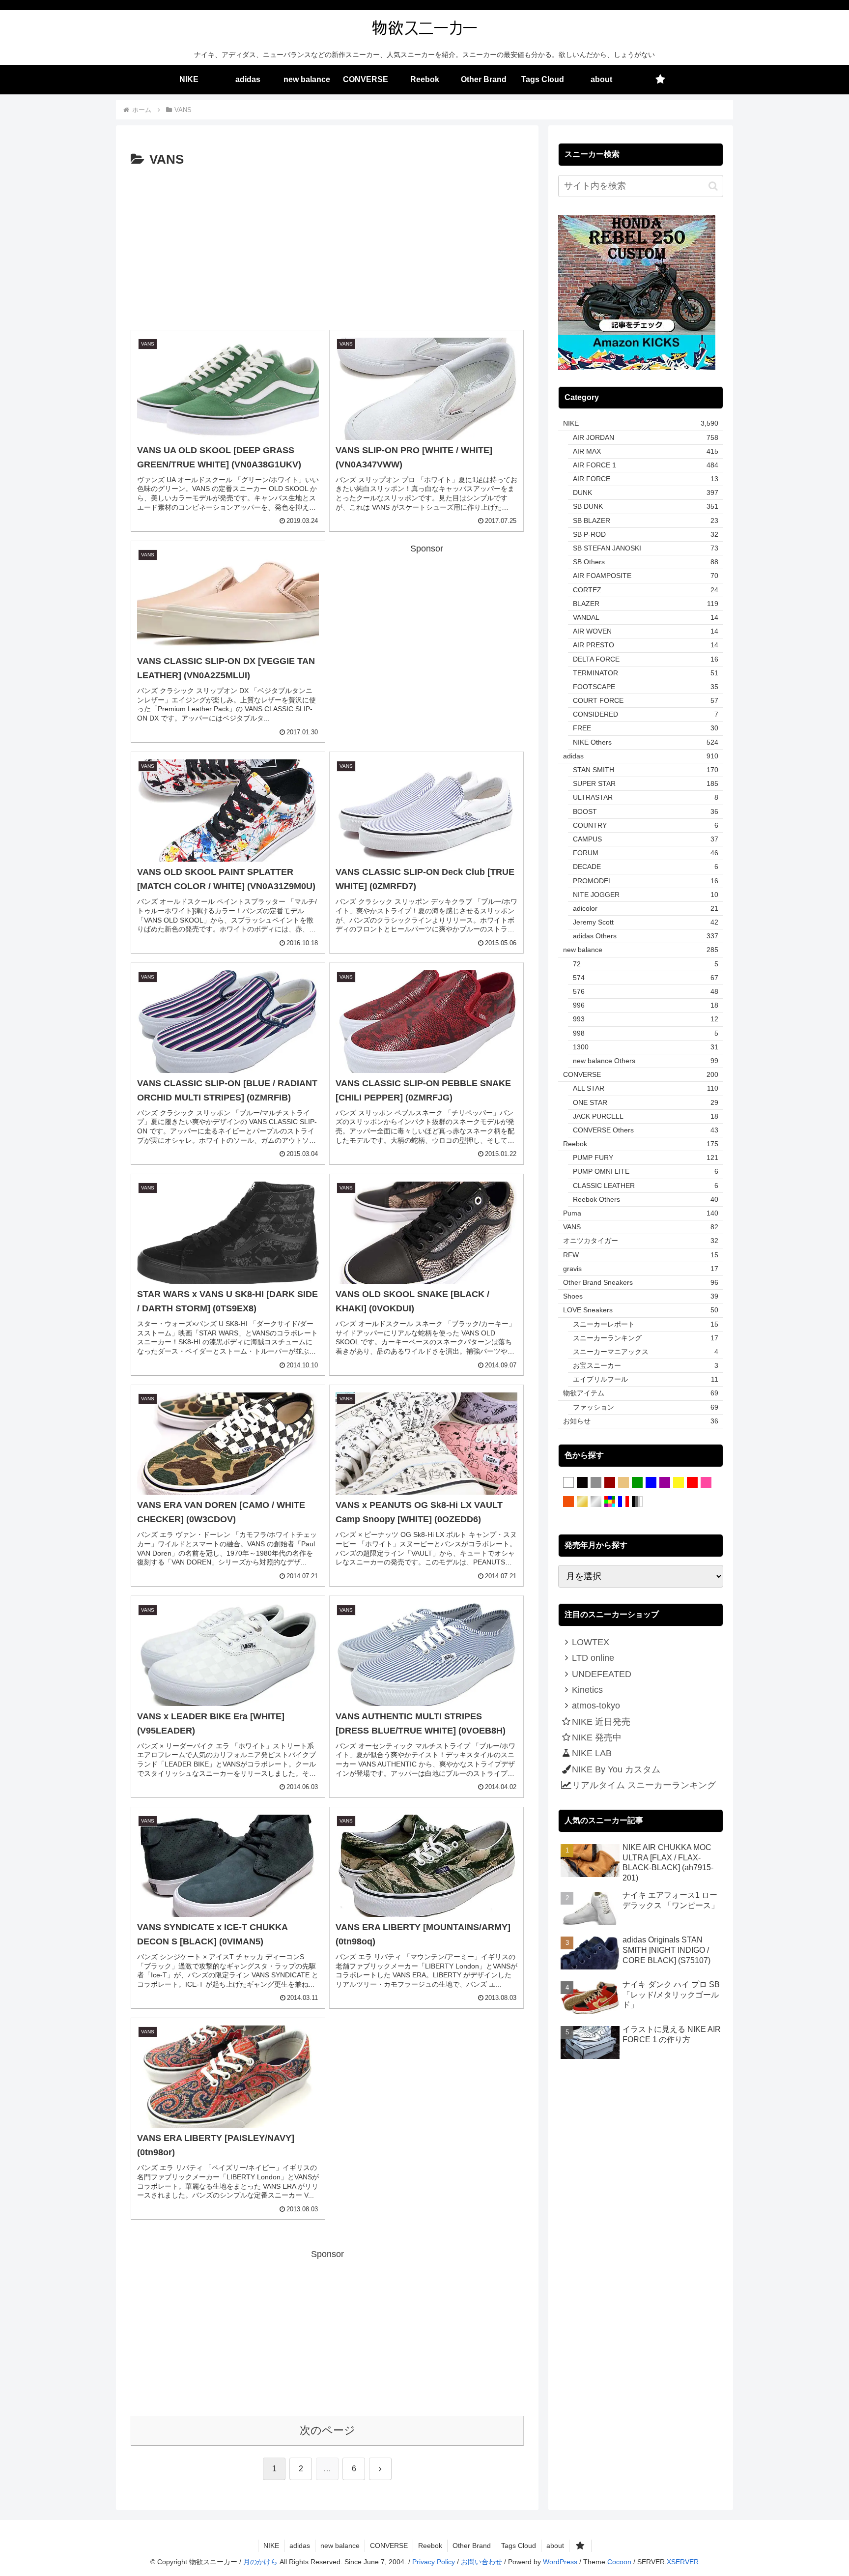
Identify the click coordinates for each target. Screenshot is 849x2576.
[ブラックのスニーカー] (582, 1483)
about (555, 2546)
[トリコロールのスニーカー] (623, 1502)
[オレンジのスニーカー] (568, 1502)
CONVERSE (389, 2546)
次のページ (327, 2430)
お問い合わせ (481, 2562)
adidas (300, 2546)
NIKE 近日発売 (601, 1722)
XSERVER (683, 2562)
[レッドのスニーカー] (692, 1483)
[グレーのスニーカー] (596, 1483)
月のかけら (260, 2562)
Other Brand (472, 2546)
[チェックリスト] (660, 80)
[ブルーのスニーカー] (651, 1483)
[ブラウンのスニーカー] (610, 1483)
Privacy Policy (434, 2562)
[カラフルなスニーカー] (610, 1502)
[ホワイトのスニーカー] (568, 1483)
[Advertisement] (327, 245)
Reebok (430, 2546)
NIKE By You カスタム (616, 1769)
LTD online (593, 1658)
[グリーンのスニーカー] (637, 1483)
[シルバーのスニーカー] (596, 1502)
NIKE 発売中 (597, 1737)
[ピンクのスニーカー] (706, 1483)
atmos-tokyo (596, 1706)
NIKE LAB (592, 1753)
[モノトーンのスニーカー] (637, 1502)
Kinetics (587, 1690)
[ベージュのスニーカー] (623, 1483)
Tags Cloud (519, 2546)
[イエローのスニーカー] (679, 1483)
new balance (340, 2546)
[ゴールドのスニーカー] (582, 1502)
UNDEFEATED (602, 1674)
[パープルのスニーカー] (665, 1483)
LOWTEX (591, 1642)
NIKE (271, 2546)
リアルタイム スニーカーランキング (644, 1785)
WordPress (560, 2562)
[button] (713, 186)
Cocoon (619, 2562)
